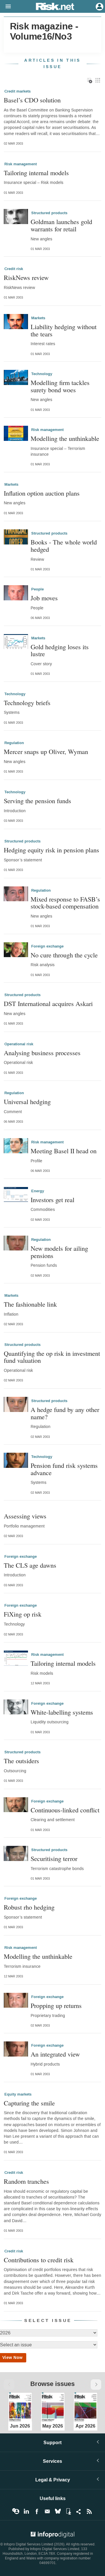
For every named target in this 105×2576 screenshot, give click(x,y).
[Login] (99, 6)
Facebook (37, 2511)
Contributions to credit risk (39, 2260)
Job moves (44, 598)
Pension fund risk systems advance (64, 1469)
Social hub (79, 2511)
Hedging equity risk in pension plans (51, 850)
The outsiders (21, 1761)
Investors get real (52, 1200)
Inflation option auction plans (42, 493)
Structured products (49, 213)
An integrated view (55, 2054)
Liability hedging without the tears (64, 330)
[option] (20, 2406)
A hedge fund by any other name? (65, 1413)
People (37, 589)
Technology (42, 374)
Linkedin (26, 2511)
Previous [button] (9, 2385)
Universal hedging (27, 1102)
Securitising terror (54, 1859)
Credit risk (14, 269)
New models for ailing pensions (59, 1252)
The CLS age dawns (30, 1565)
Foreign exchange (47, 946)
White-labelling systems (62, 1712)
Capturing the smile (29, 2103)
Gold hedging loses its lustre (60, 650)
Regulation (14, 743)
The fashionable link (30, 1304)
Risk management (21, 164)
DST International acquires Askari (48, 1004)
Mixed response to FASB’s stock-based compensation (65, 903)
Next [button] (96, 2385)
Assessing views (25, 1516)
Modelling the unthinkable (65, 438)
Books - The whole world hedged (64, 545)
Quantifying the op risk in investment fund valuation (52, 1357)
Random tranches (26, 2181)
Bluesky (58, 2511)
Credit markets (17, 91)
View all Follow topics (16, 2511)
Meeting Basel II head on (64, 1151)
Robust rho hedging (29, 1907)
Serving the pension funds (37, 801)
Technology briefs (27, 703)
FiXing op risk (23, 1614)
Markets (38, 318)
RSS (89, 2511)
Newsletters (47, 2511)
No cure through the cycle (64, 955)
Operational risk (19, 1044)
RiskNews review (26, 277)
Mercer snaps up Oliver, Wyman (46, 752)
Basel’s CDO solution (32, 100)
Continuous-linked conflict (65, 1810)
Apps (68, 2511)
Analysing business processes (42, 1053)
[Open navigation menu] (6, 7)
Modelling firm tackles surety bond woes (60, 386)
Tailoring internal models (36, 173)
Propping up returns (56, 2005)
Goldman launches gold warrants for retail (61, 225)
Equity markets (18, 2094)
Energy (38, 1191)
